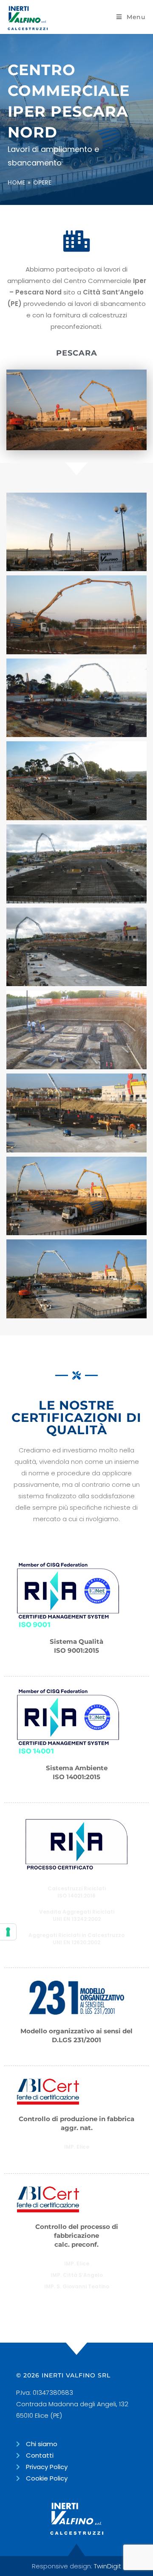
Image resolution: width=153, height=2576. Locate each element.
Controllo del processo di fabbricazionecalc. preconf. (77, 2235)
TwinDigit (108, 2566)
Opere (42, 182)
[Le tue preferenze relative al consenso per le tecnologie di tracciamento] (8, 1932)
